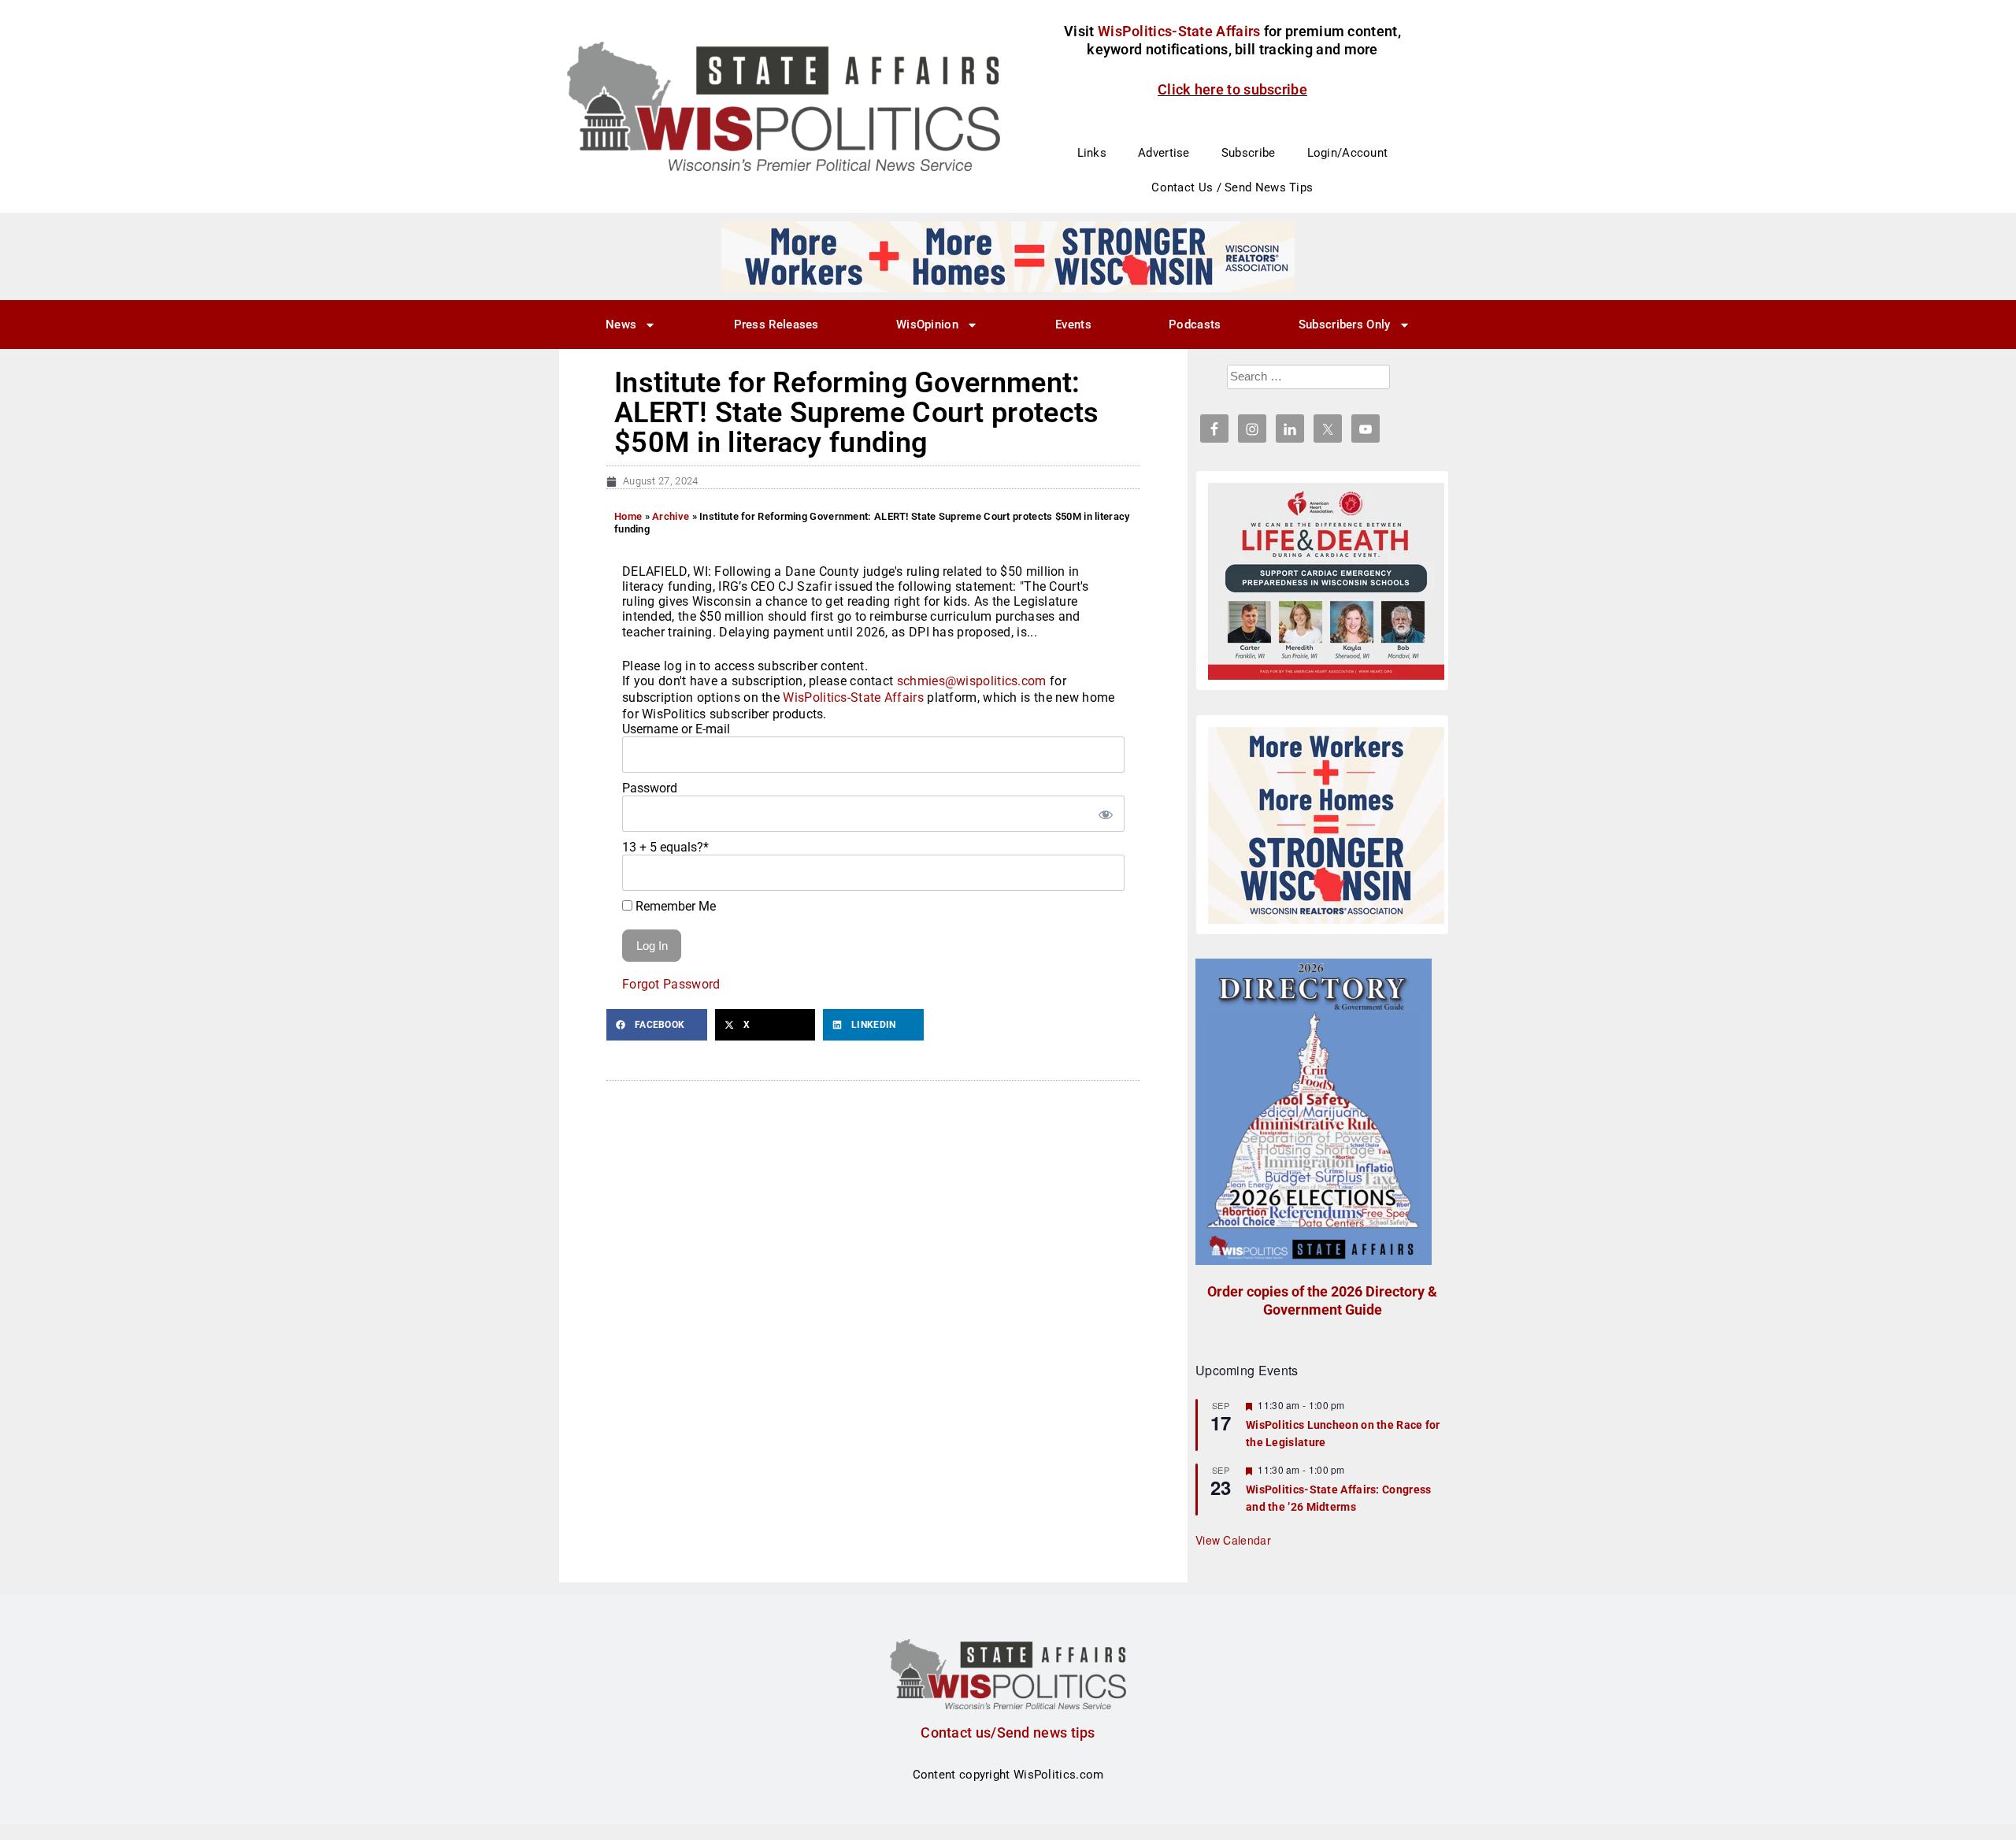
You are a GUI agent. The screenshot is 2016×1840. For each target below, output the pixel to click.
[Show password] (1105, 814)
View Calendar (1233, 1540)
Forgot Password (671, 984)
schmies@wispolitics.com (972, 681)
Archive (671, 516)
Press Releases (776, 325)
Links (1092, 153)
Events (1073, 325)
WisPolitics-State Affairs (853, 697)
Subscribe (1249, 153)
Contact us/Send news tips (1008, 1732)
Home (628, 516)
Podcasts (1195, 325)
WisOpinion (927, 325)
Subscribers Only (1345, 325)
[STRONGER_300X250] (1326, 825)
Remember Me (674, 906)
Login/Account (1348, 153)
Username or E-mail (676, 729)
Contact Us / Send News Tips (1232, 187)
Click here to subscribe (1232, 89)
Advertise (1164, 153)
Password (650, 788)
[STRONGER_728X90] (1008, 256)
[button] (657, 1025)
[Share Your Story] (1326, 581)
